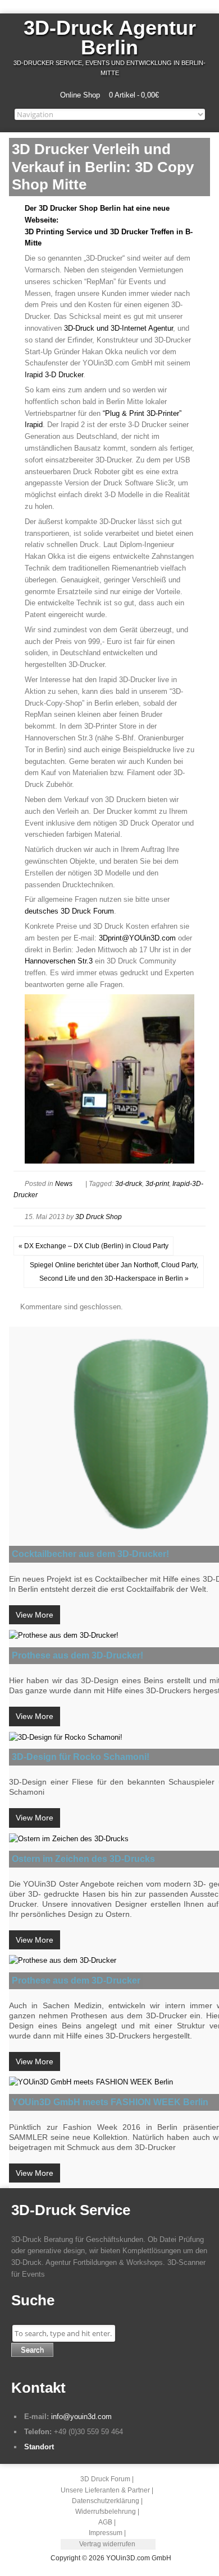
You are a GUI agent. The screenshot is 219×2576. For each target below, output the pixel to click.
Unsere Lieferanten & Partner (105, 2490)
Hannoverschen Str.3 (59, 961)
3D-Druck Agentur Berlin (110, 38)
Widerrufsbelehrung (106, 2512)
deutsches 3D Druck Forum (69, 911)
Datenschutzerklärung (106, 2501)
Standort (39, 2447)
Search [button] (32, 2350)
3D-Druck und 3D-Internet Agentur (118, 328)
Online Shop (80, 95)
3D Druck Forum (105, 2479)
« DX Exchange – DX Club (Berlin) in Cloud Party (93, 1246)
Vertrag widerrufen (107, 2544)
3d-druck (129, 1184)
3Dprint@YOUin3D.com (137, 938)
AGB (105, 2522)
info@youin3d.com (81, 2417)
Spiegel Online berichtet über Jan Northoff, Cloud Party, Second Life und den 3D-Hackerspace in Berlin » (114, 1272)
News (64, 1184)
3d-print (157, 1184)
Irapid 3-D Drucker (54, 375)
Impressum (106, 2533)
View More (35, 1615)
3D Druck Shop (99, 1217)
